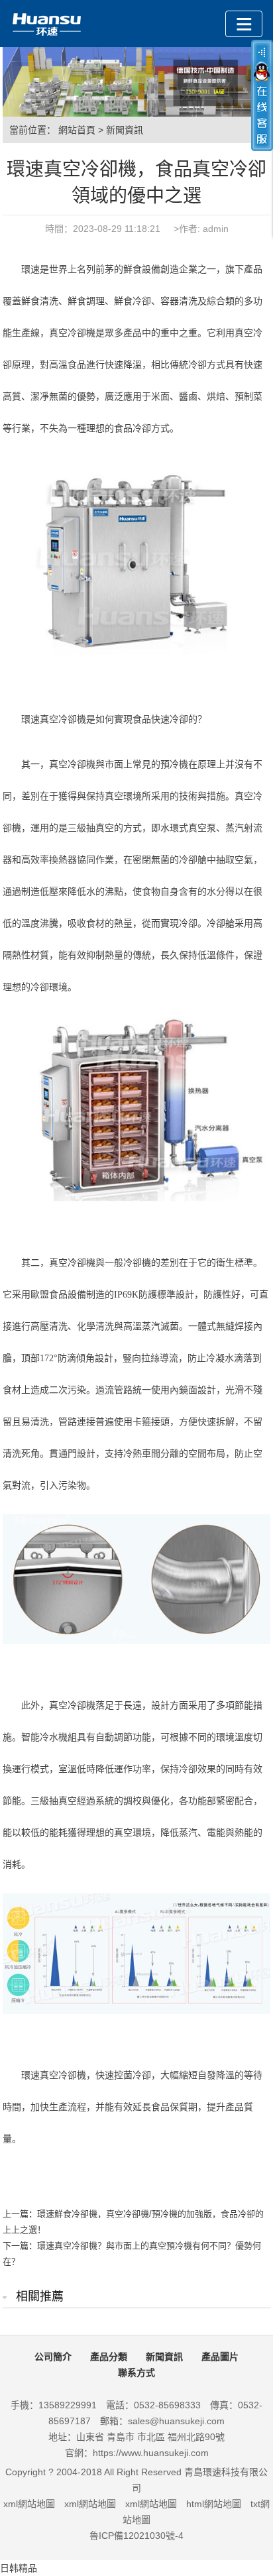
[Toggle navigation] (244, 24)
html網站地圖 (214, 2504)
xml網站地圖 (29, 2504)
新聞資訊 (125, 130)
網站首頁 (77, 130)
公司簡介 (53, 2357)
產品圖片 (220, 2357)
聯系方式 (136, 2373)
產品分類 (109, 2357)
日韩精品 (19, 2568)
